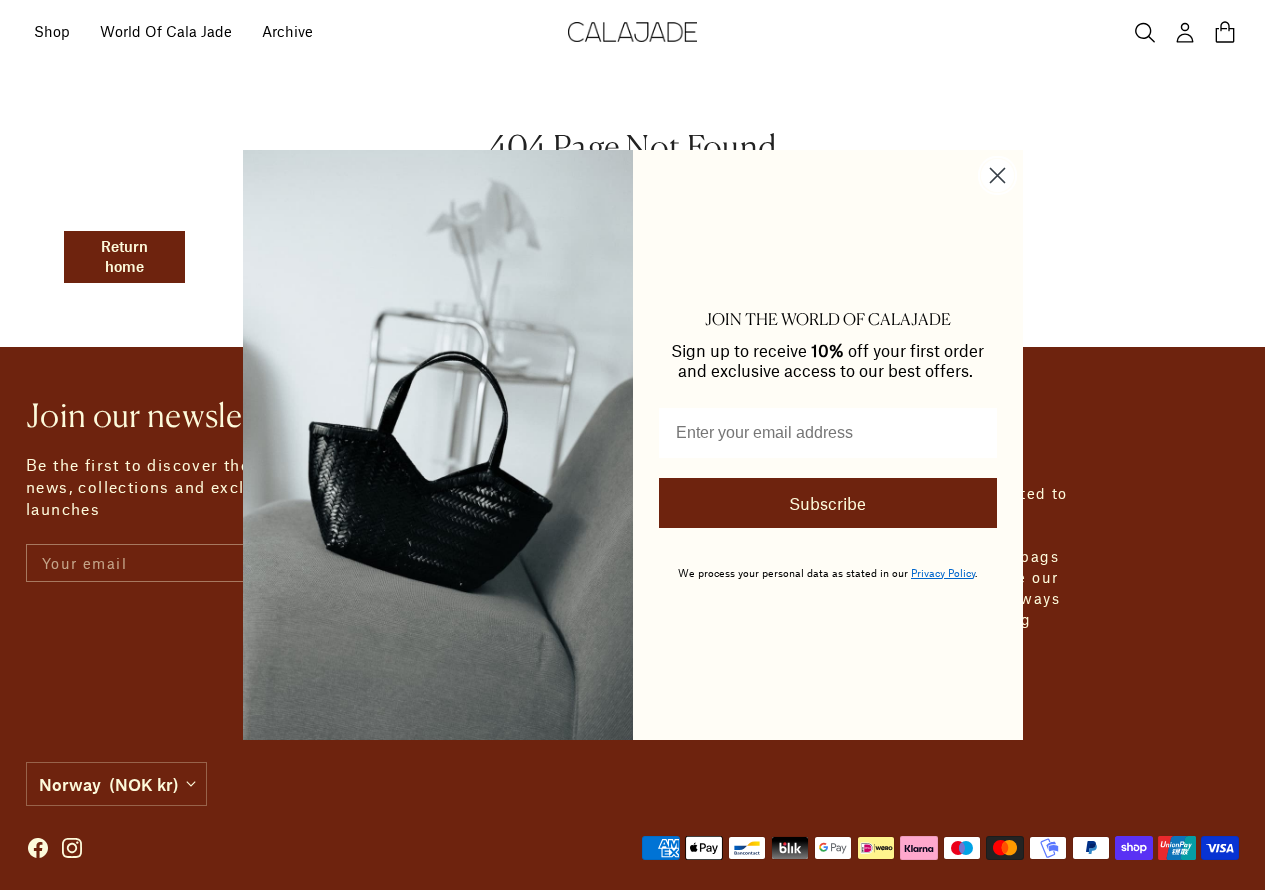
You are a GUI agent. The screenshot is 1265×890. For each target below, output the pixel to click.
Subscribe (827, 503)
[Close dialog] (997, 175)
